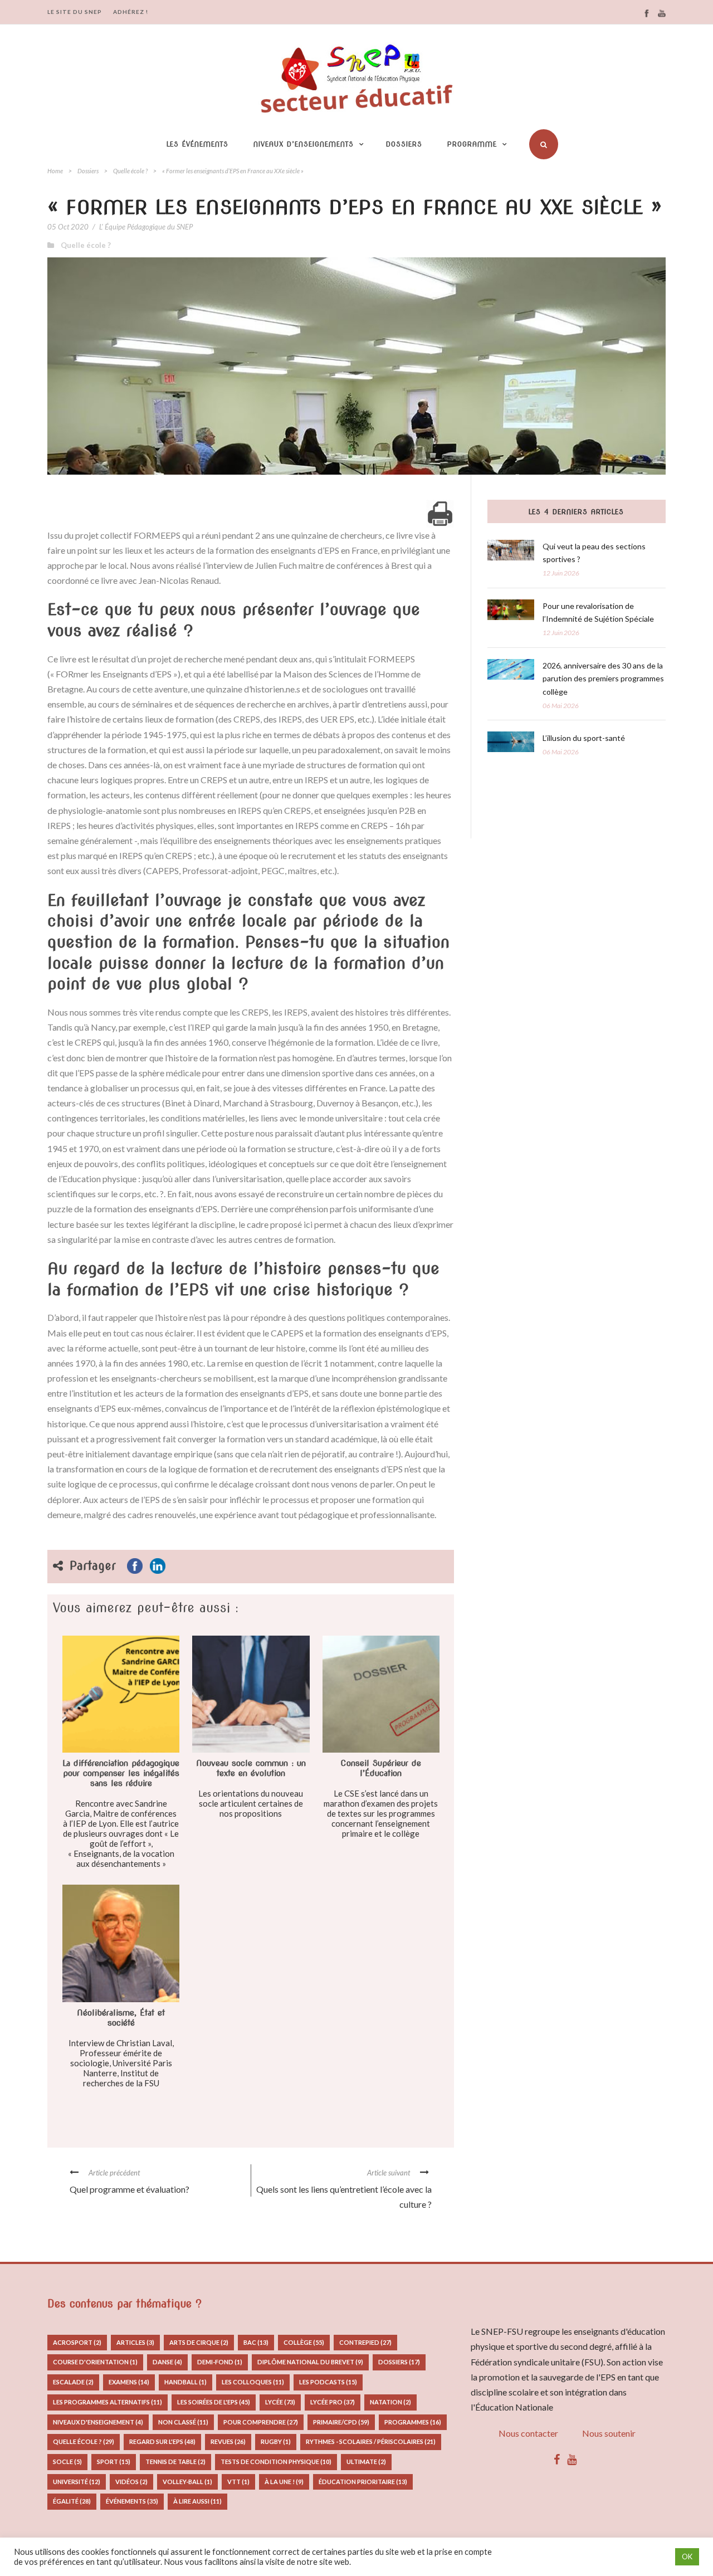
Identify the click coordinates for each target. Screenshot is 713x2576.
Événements (132, 2501)
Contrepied (365, 2342)
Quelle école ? (130, 171)
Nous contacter (528, 2433)
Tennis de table (175, 2462)
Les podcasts (328, 2382)
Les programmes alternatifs (108, 2402)
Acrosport (77, 2342)
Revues (228, 2441)
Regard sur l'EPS (162, 2441)
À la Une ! (284, 2482)
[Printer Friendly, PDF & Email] (440, 514)
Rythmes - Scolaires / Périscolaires (371, 2441)
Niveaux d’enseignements (304, 144)
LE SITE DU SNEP (75, 12)
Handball (185, 2382)
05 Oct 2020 (68, 227)
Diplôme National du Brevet (310, 2362)
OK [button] (687, 2557)
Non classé (183, 2422)
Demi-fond (220, 2362)
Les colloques (253, 2382)
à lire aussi (197, 2501)
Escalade (73, 2382)
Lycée (280, 2402)
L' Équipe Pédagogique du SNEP (146, 227)
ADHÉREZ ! (131, 12)
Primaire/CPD (341, 2422)
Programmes (413, 2422)
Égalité (72, 2501)
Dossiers (404, 144)
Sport (114, 2462)
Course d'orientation (95, 2362)
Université (77, 2482)
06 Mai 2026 (561, 706)
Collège (304, 2342)
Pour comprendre (261, 2422)
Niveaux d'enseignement (98, 2422)
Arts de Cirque (199, 2342)
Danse (167, 2362)
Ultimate (366, 2462)
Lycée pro (333, 2402)
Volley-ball (187, 2482)
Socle (67, 2462)
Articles (135, 2342)
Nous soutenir (609, 2433)
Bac (256, 2342)
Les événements (197, 144)
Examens (129, 2382)
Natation (390, 2402)
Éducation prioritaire (363, 2482)
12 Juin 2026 (561, 573)
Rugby (276, 2441)
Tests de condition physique (276, 2462)
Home (55, 171)
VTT (238, 2482)
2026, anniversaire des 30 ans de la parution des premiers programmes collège (603, 679)
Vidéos (131, 2482)
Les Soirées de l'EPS (214, 2402)
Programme (472, 144)
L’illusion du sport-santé (584, 738)
